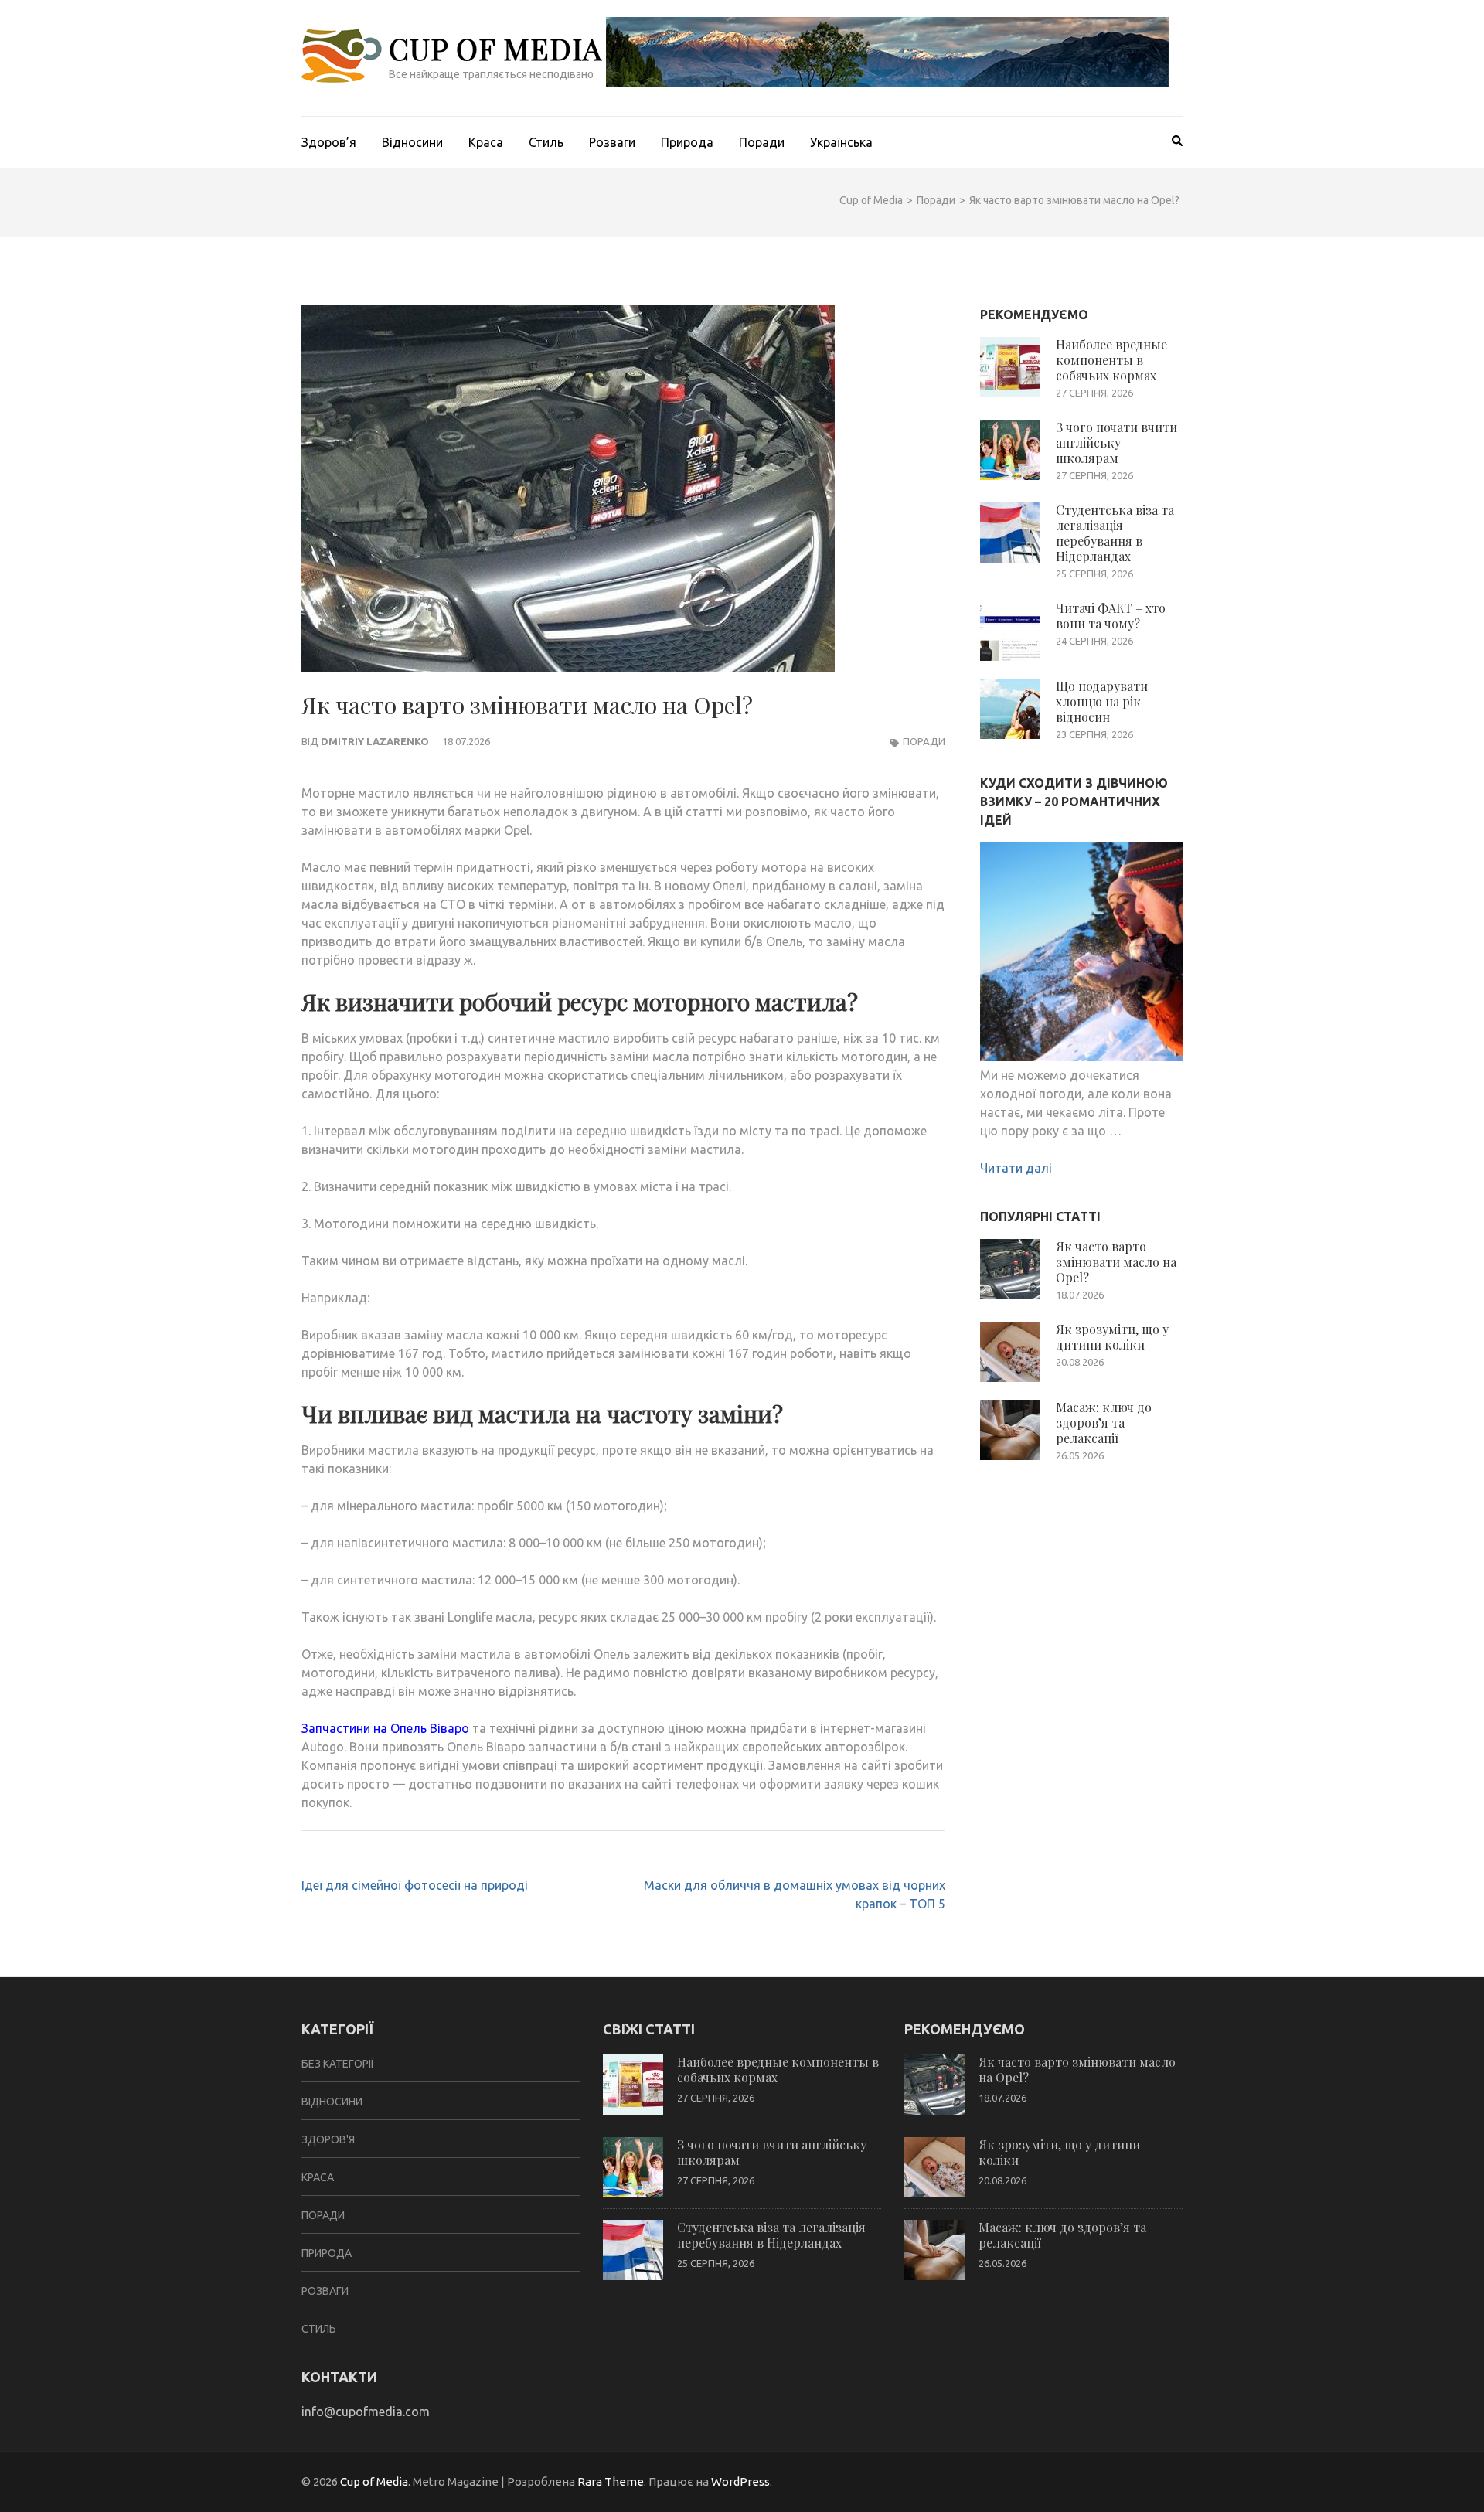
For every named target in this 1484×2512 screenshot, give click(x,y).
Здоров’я (329, 142)
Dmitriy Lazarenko (375, 741)
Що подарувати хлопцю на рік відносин (1102, 701)
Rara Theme (611, 2481)
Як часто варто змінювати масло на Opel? (1116, 1262)
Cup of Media (495, 48)
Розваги (612, 142)
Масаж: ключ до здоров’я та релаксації (1104, 1423)
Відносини (412, 142)
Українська (841, 142)
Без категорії (338, 2064)
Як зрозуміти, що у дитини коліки (1112, 1337)
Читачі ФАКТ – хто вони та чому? (1111, 616)
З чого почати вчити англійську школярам (1116, 442)
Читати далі (1016, 1168)
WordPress (740, 2481)
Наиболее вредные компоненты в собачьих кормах (1111, 360)
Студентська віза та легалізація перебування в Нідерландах (1115, 533)
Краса (486, 142)
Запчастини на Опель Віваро (385, 1728)
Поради (762, 142)
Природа (687, 142)
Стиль (546, 142)
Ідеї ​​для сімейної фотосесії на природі (415, 1885)
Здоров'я (328, 2139)
